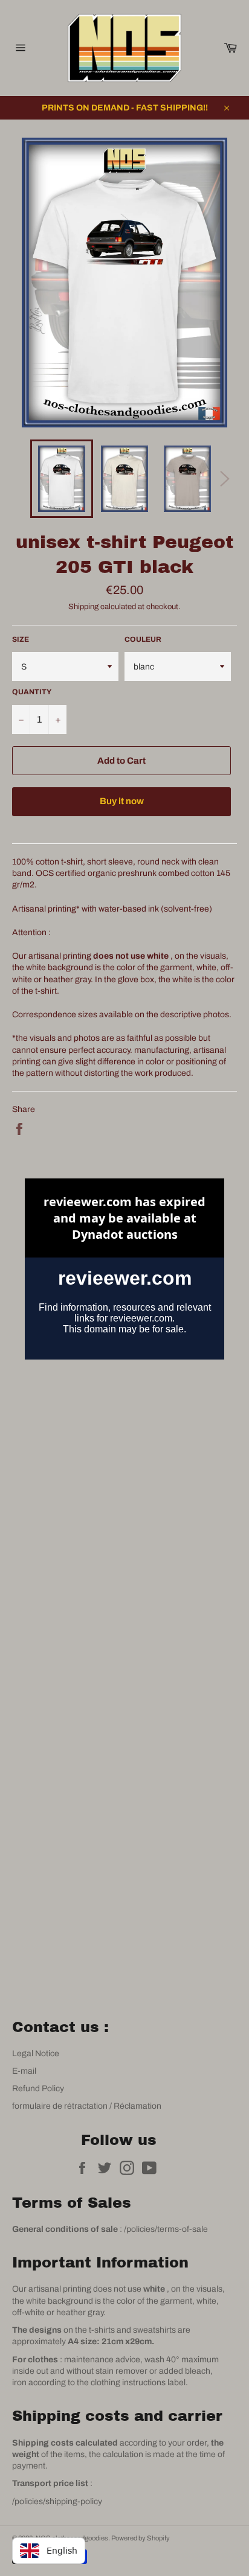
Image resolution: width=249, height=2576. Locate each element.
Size (21, 639)
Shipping (83, 607)
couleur (143, 639)
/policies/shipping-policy (57, 2501)
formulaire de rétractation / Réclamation (87, 2106)
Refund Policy (38, 2089)
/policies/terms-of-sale (166, 2229)
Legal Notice (36, 2053)
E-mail (24, 2071)
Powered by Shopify (141, 2538)
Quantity (32, 692)
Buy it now (122, 801)
